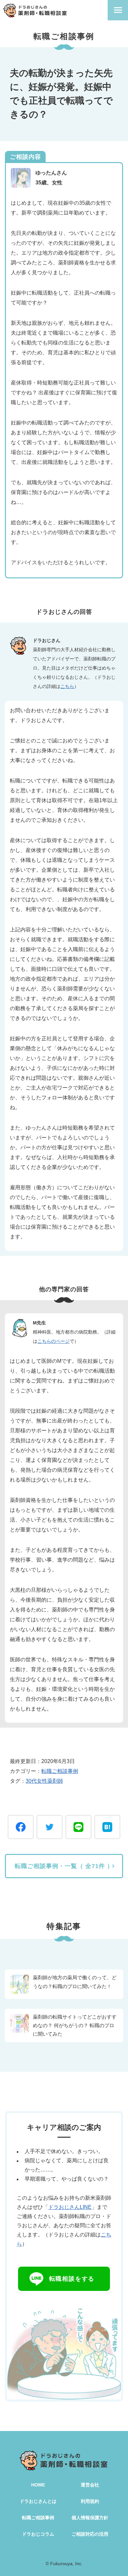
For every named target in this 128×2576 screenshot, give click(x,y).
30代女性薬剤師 (44, 1781)
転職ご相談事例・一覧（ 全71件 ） (64, 1866)
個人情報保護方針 (90, 2518)
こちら (67, 686)
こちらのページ (53, 1341)
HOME (38, 2485)
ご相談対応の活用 (90, 2534)
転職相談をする (72, 2279)
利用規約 (90, 2501)
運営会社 (90, 2485)
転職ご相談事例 (60, 1771)
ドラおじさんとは (38, 2501)
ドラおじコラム (38, 2534)
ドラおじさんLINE (70, 2207)
